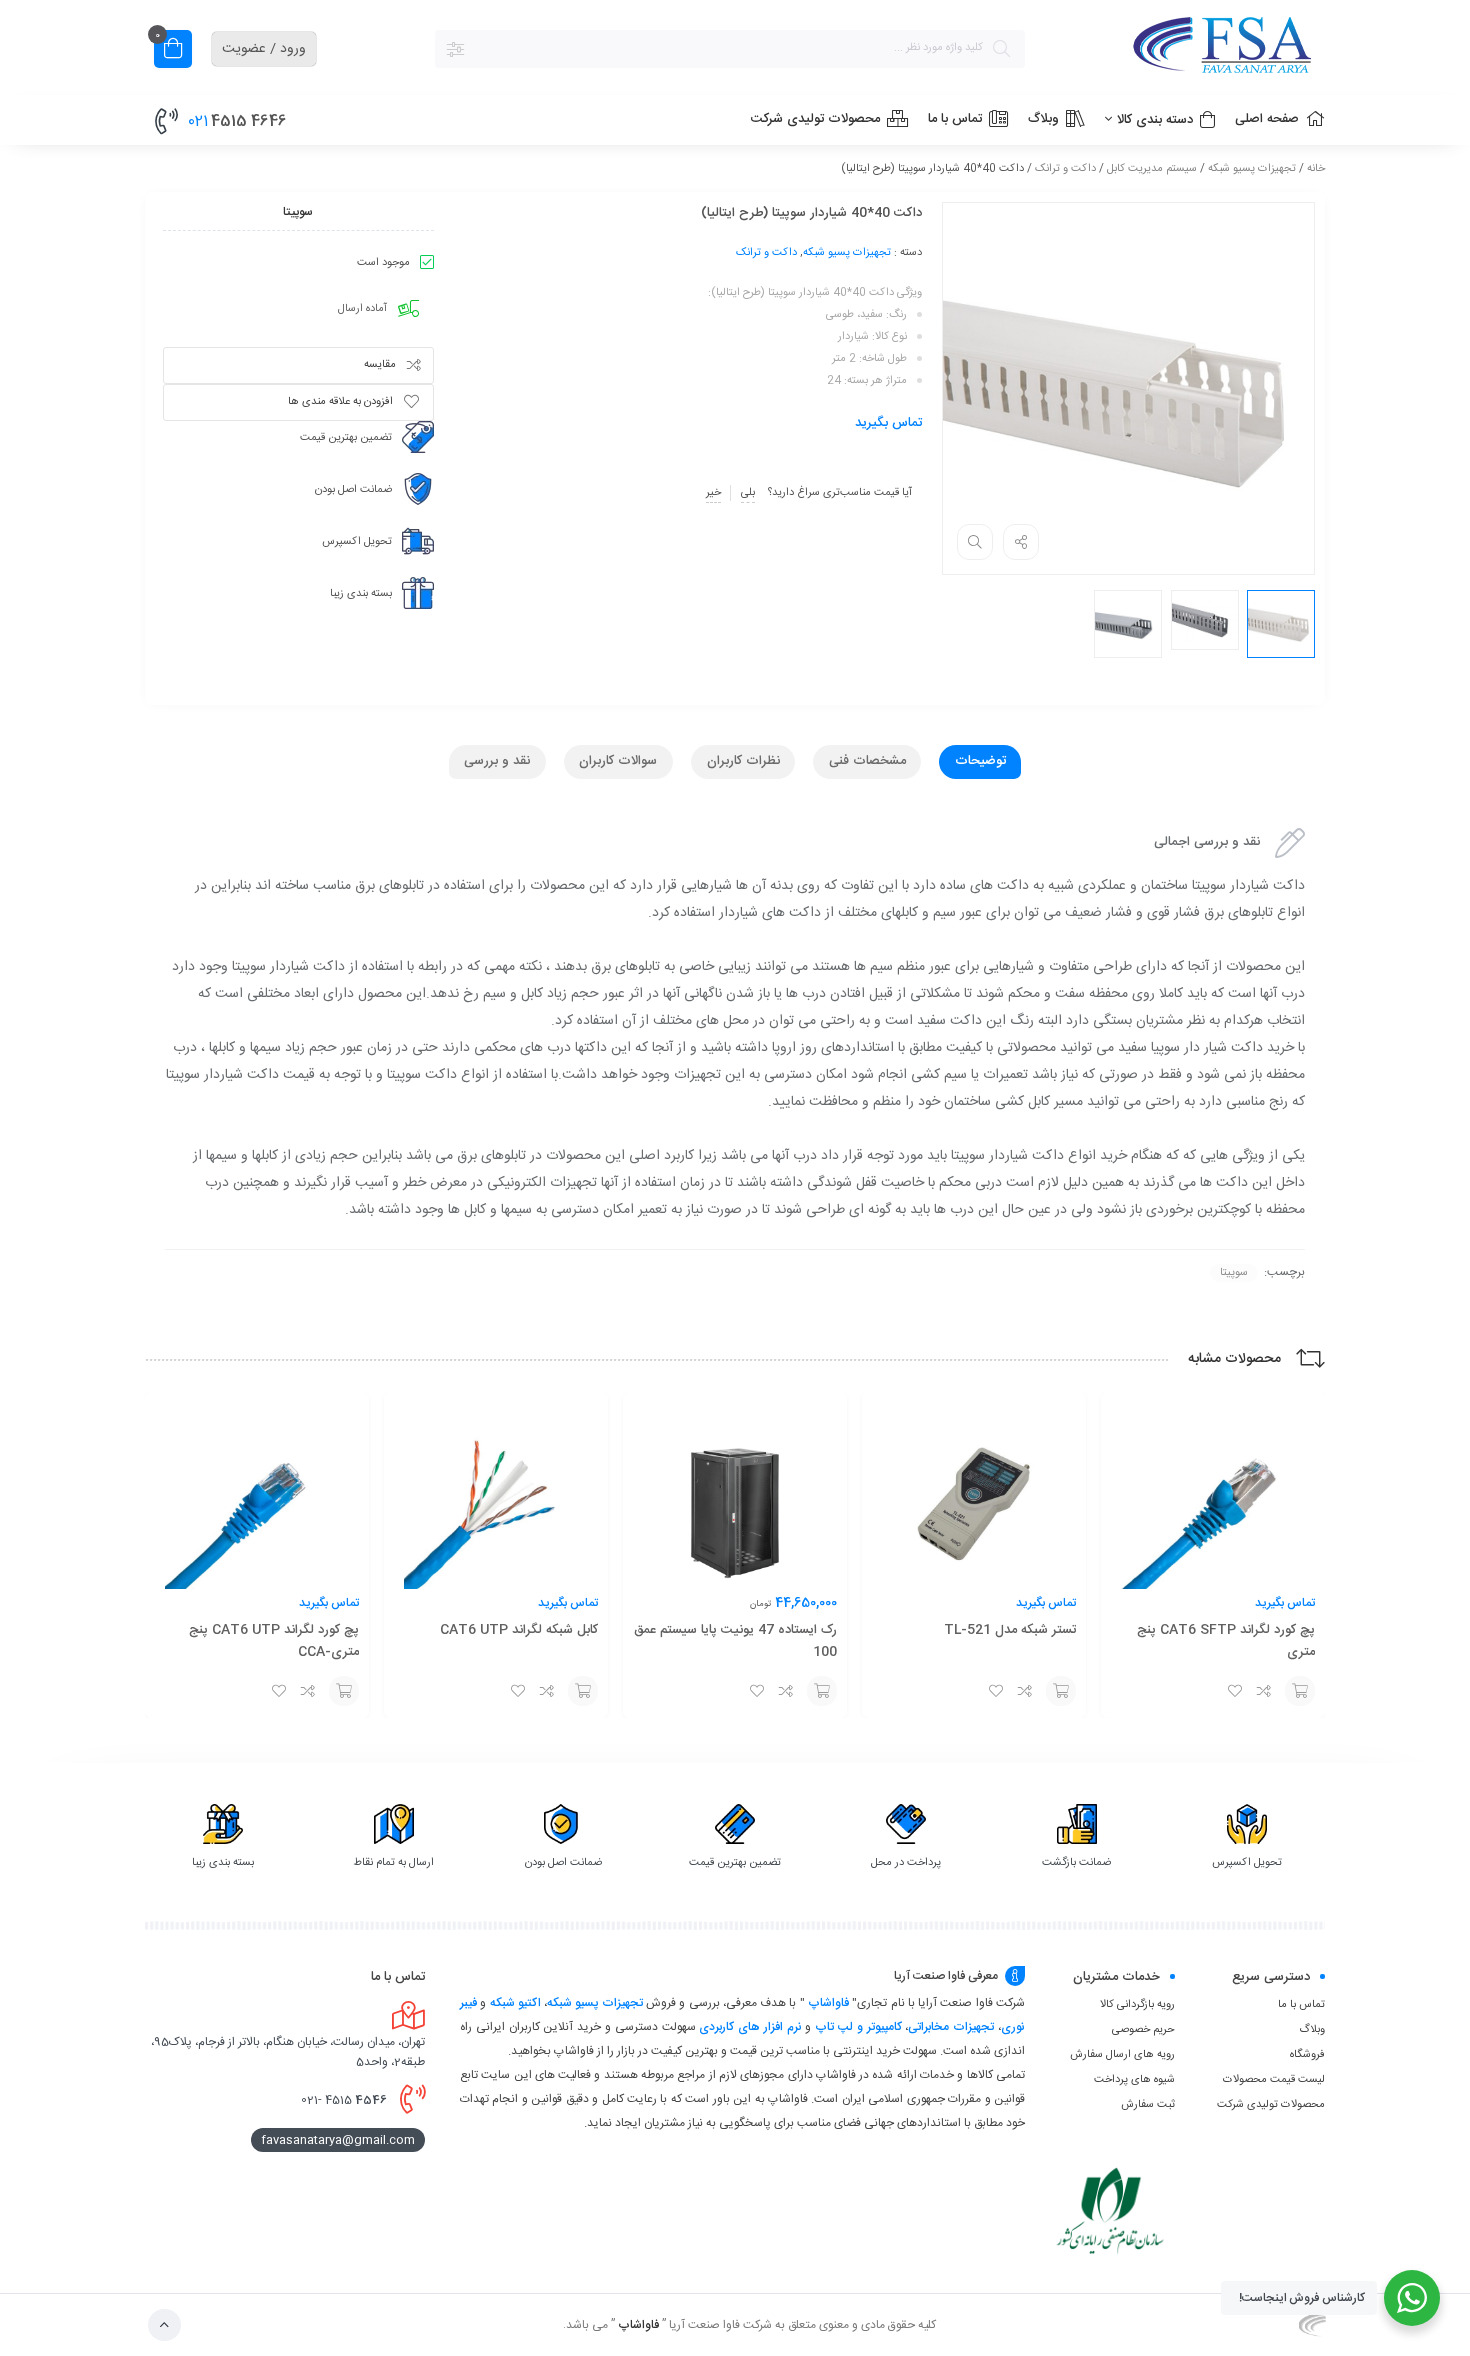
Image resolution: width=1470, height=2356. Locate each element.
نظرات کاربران (743, 761)
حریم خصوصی (1143, 2030)
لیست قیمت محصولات (1274, 2080)
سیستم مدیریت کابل (1152, 169)
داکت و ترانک (1065, 169)
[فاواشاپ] (1185, 48)
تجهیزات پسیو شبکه (1252, 169)
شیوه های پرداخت (1134, 2080)
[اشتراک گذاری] (1021, 542)
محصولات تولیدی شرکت (1271, 2105)
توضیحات (980, 761)
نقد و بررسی (497, 761)
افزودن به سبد (1300, 1691)
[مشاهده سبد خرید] (173, 51)
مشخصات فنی (867, 761)
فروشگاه (1307, 2055)
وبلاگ (1312, 2030)
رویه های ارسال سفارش (1122, 2055)
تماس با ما (1301, 2005)
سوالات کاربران (618, 761)
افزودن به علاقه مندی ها (340, 402)
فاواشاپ (828, 2003)
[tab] (980, 762)
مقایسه (380, 365)
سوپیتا (1234, 1273)
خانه (1316, 169)
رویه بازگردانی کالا (1137, 2005)
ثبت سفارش (1148, 2105)
